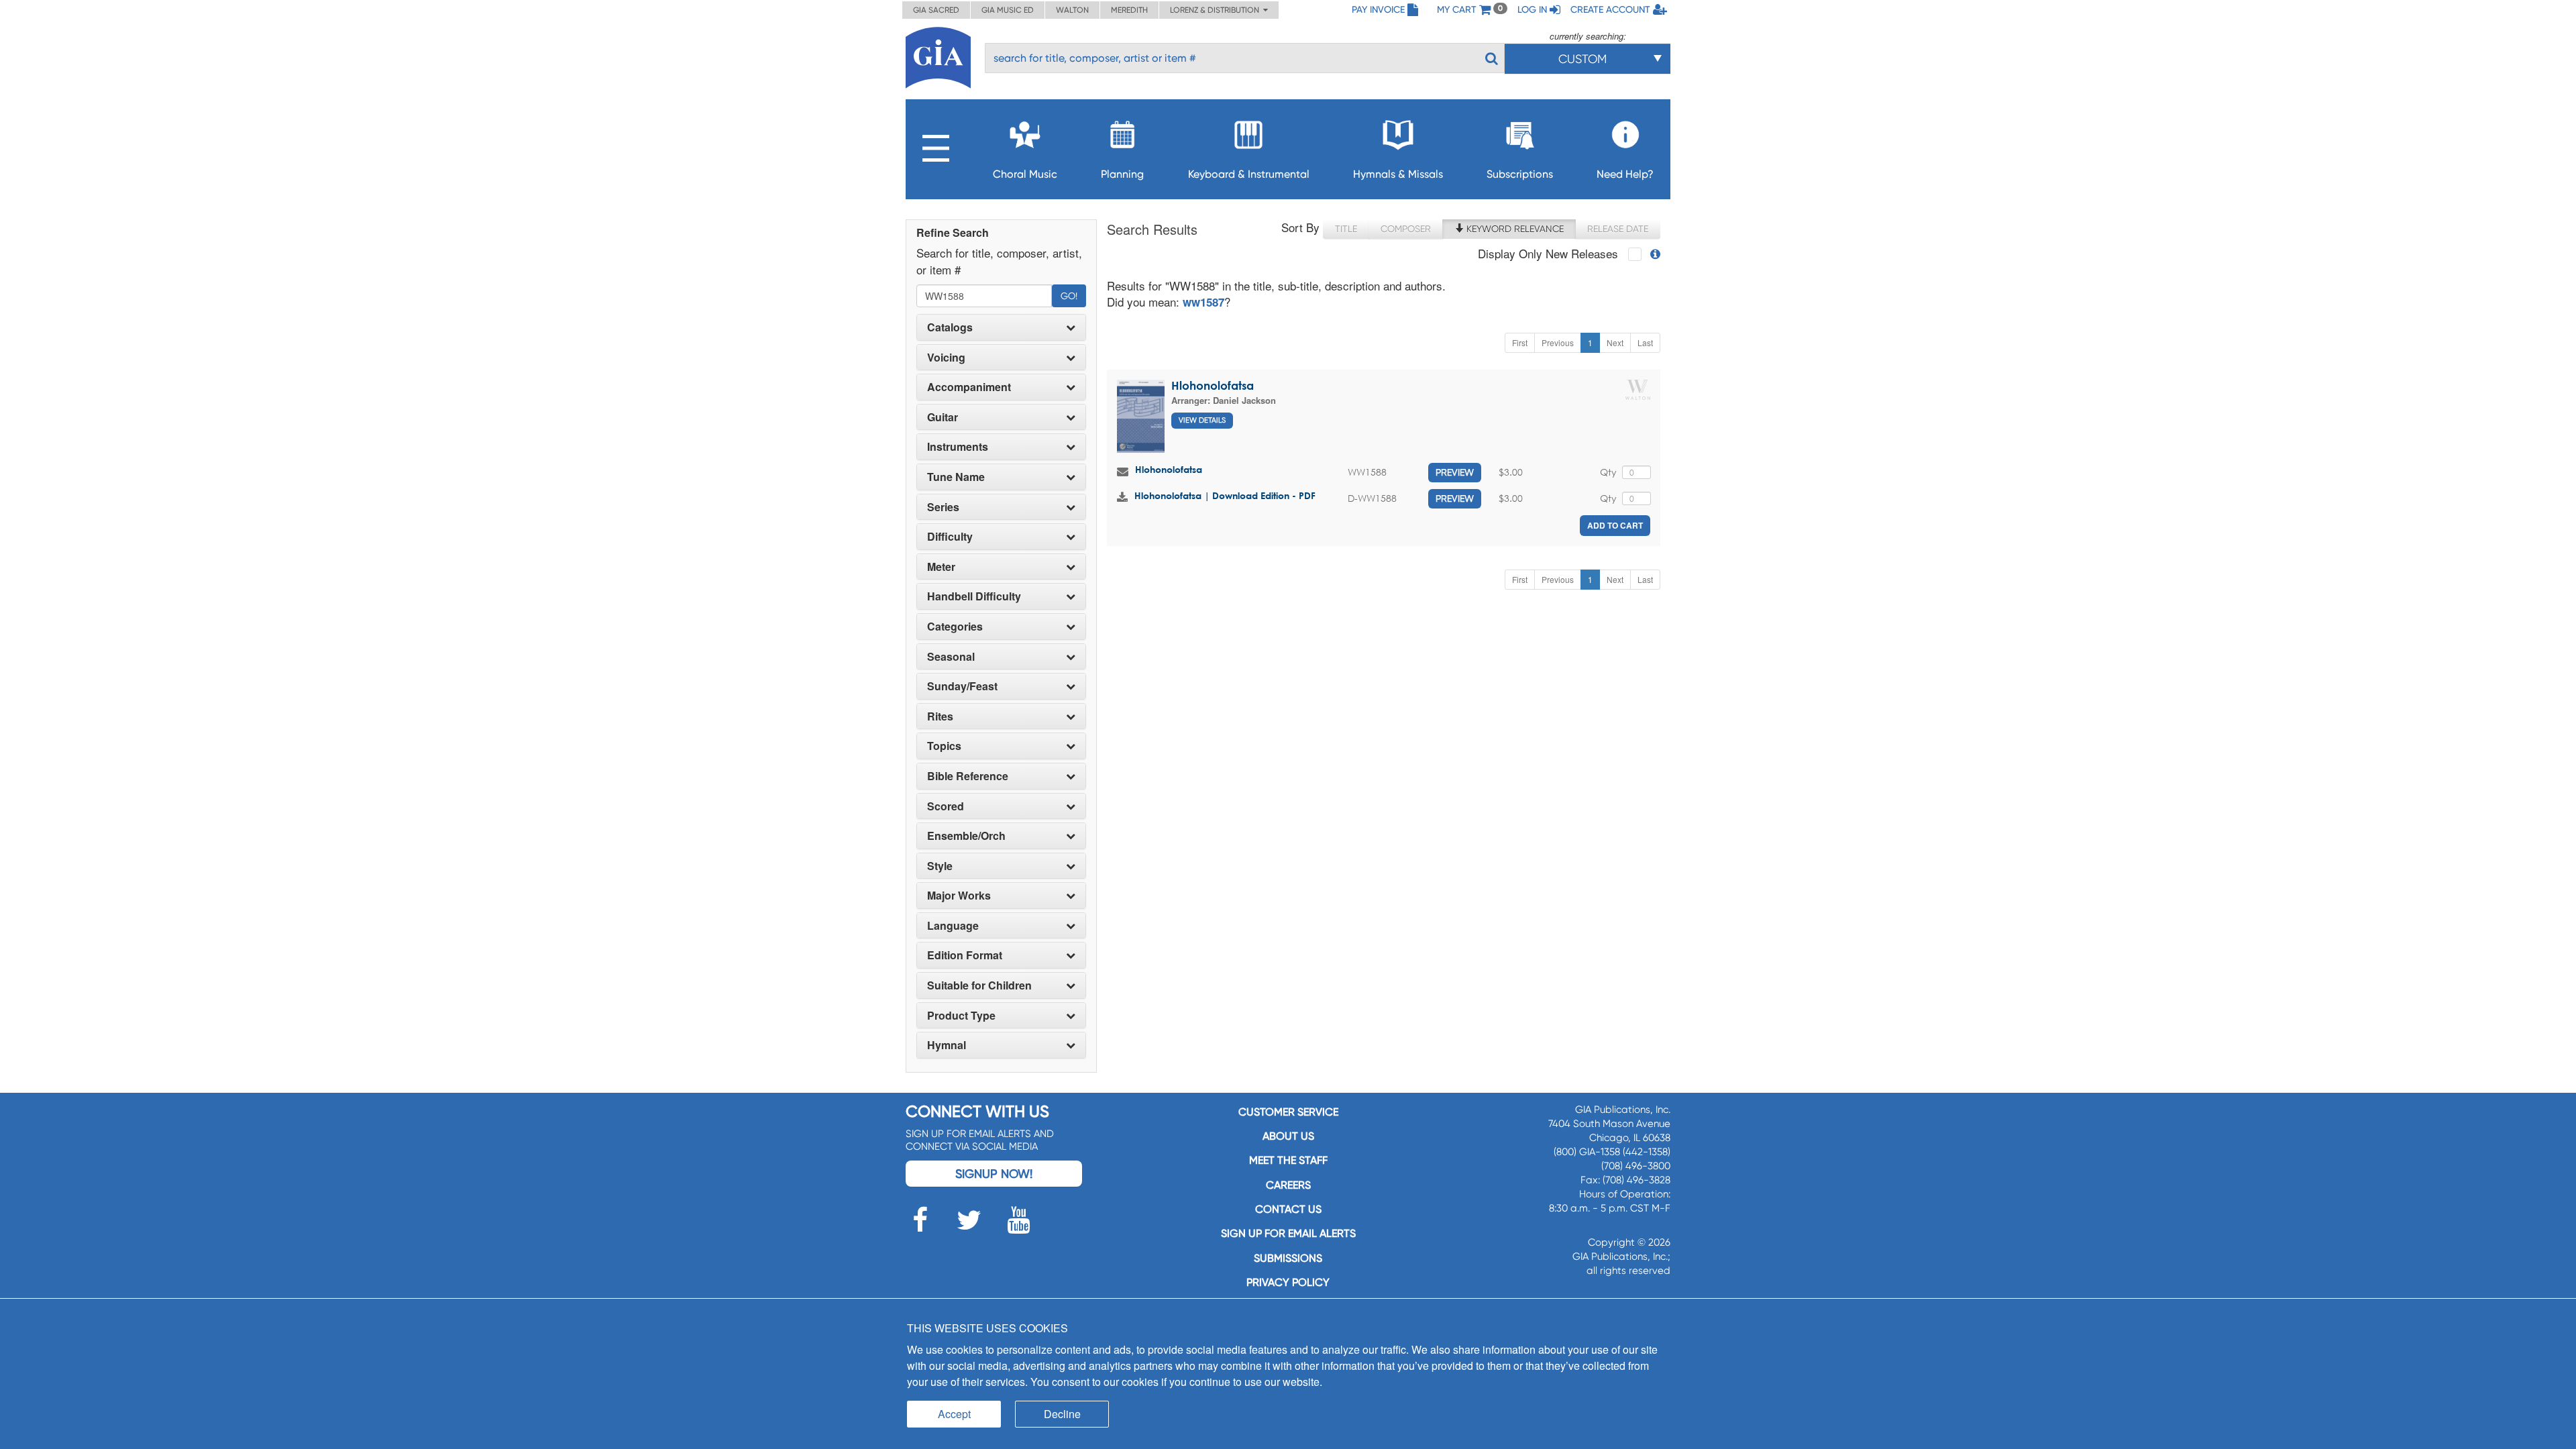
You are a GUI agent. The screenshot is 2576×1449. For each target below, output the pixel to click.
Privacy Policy (1288, 1282)
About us (1288, 1136)
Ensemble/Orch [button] (966, 836)
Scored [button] (946, 806)
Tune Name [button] (956, 477)
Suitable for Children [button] (979, 985)
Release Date (1618, 229)
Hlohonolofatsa (1213, 385)
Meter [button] (941, 567)
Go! (1069, 296)
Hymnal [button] (947, 1045)
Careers (1288, 1185)
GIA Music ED (1008, 10)
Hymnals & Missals (1398, 174)
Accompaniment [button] (969, 387)
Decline (1062, 1414)
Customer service (1288, 1112)
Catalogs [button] (950, 327)
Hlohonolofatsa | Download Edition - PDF (1225, 495)
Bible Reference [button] (968, 776)
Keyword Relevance (1514, 229)
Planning (1122, 174)
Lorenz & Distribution (1217, 10)
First (1520, 342)
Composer (1406, 229)
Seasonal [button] (951, 657)
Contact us (1288, 1209)
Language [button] (953, 926)
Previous (1558, 342)
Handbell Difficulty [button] (974, 596)
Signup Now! (994, 1174)
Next (1615, 342)
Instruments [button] (958, 447)
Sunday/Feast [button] (962, 686)
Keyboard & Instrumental (1249, 174)
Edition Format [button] (965, 955)
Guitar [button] (943, 417)
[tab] (1001, 327)
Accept (954, 1414)
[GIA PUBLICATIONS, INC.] (938, 55)
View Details (1202, 420)
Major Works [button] (959, 896)
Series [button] (943, 507)
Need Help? (1625, 174)
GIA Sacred (936, 10)
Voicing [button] (946, 358)
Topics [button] (944, 746)
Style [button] (940, 866)
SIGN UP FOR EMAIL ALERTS (1288, 1233)
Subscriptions (1520, 174)
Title (1346, 229)
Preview (1455, 472)
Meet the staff (1288, 1160)
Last (1645, 342)
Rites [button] (940, 716)
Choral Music (1025, 174)
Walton (1072, 10)
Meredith (1129, 10)
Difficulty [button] (950, 537)
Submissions (1288, 1258)
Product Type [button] (961, 1016)
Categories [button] (955, 627)
